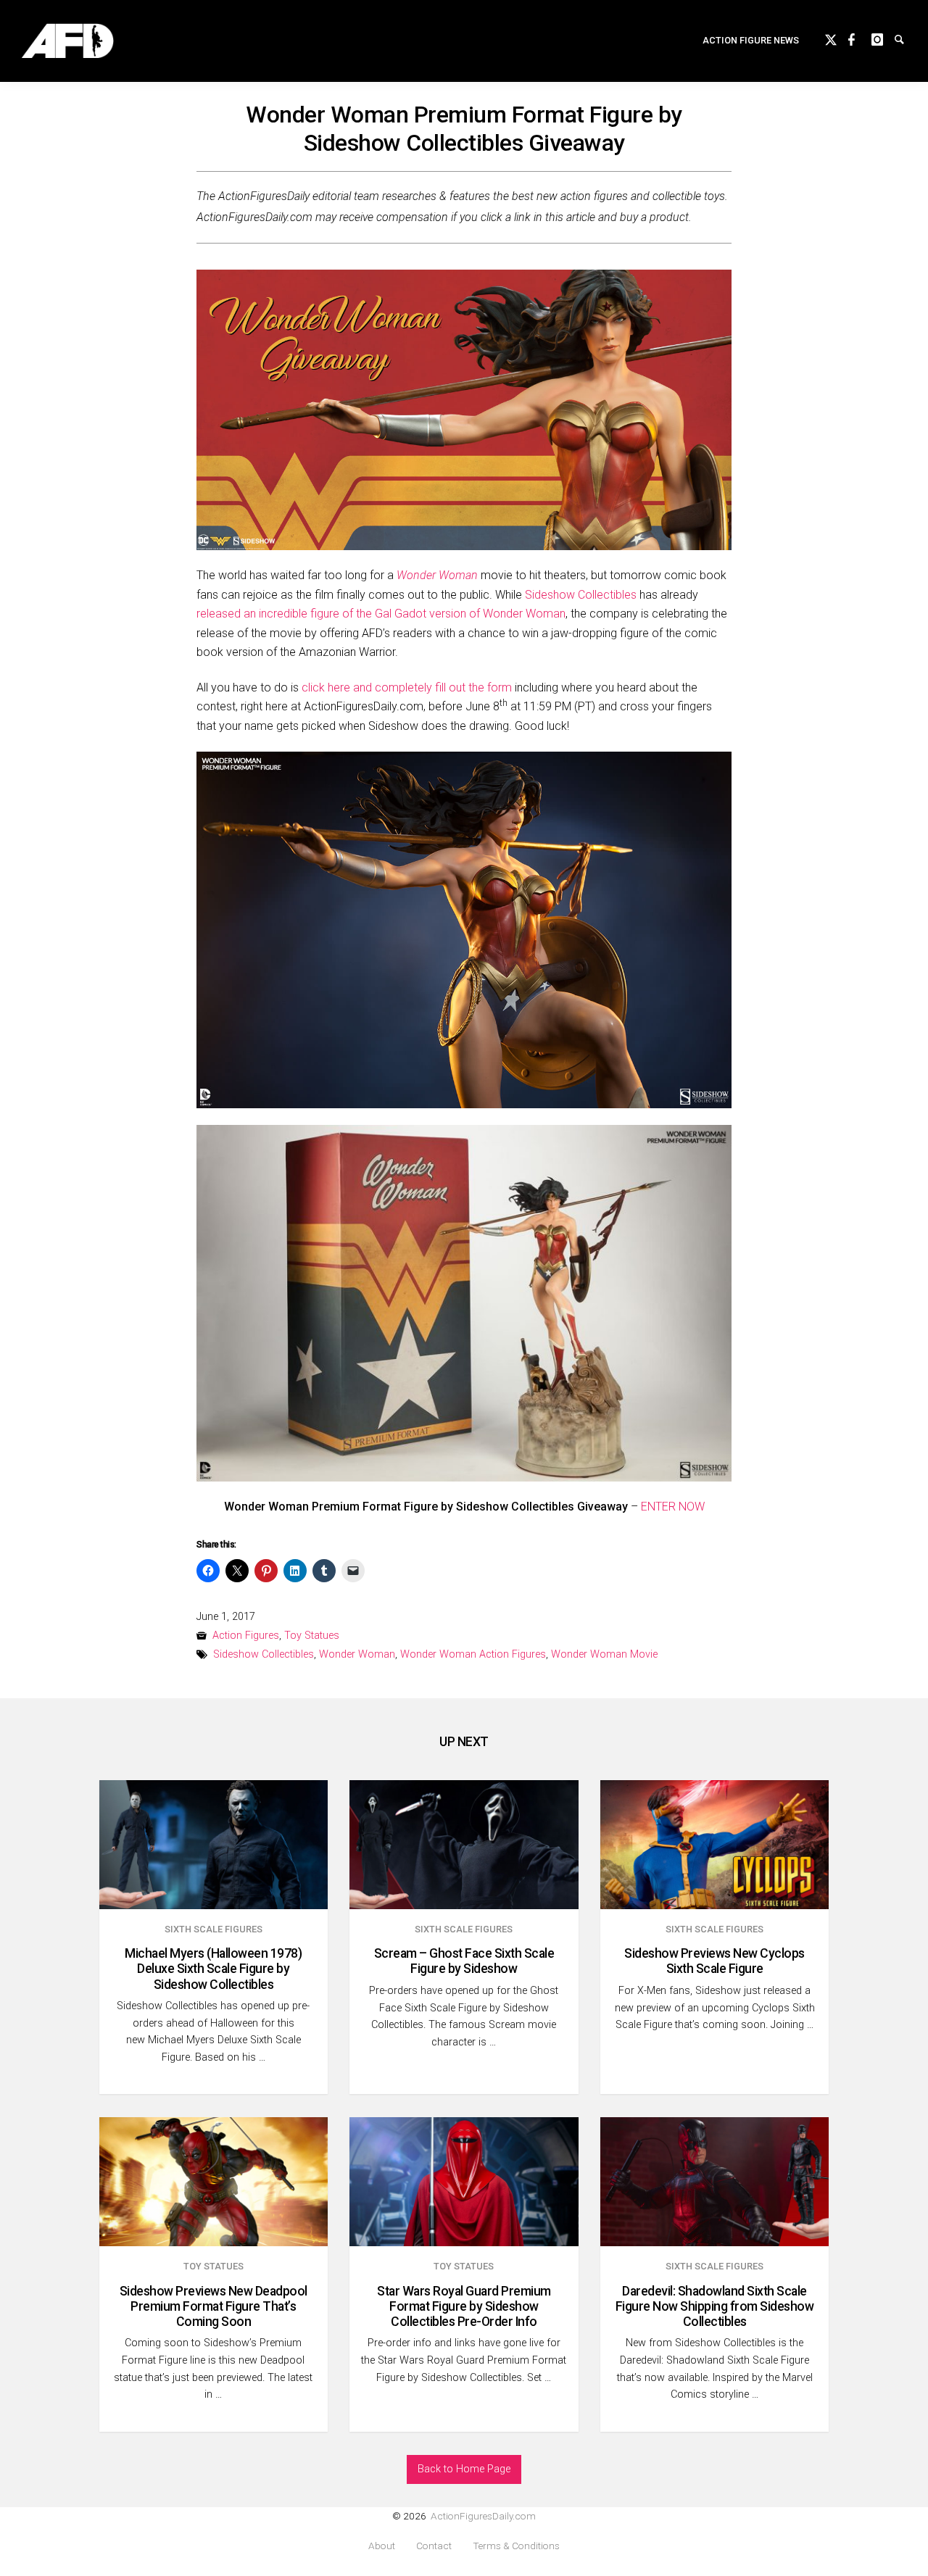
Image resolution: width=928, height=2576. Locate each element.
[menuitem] (751, 41)
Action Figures (246, 1636)
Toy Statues (312, 1636)
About (382, 2546)
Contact (434, 2546)
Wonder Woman (357, 1654)
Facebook (860, 38)
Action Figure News (751, 40)
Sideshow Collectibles (581, 595)
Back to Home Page (464, 2469)
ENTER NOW (673, 1507)
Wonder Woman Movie (604, 1654)
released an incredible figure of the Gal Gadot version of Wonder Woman (381, 614)
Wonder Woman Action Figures (473, 1654)
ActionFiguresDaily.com (483, 2516)
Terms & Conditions (516, 2546)
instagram (883, 38)
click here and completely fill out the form (407, 687)
